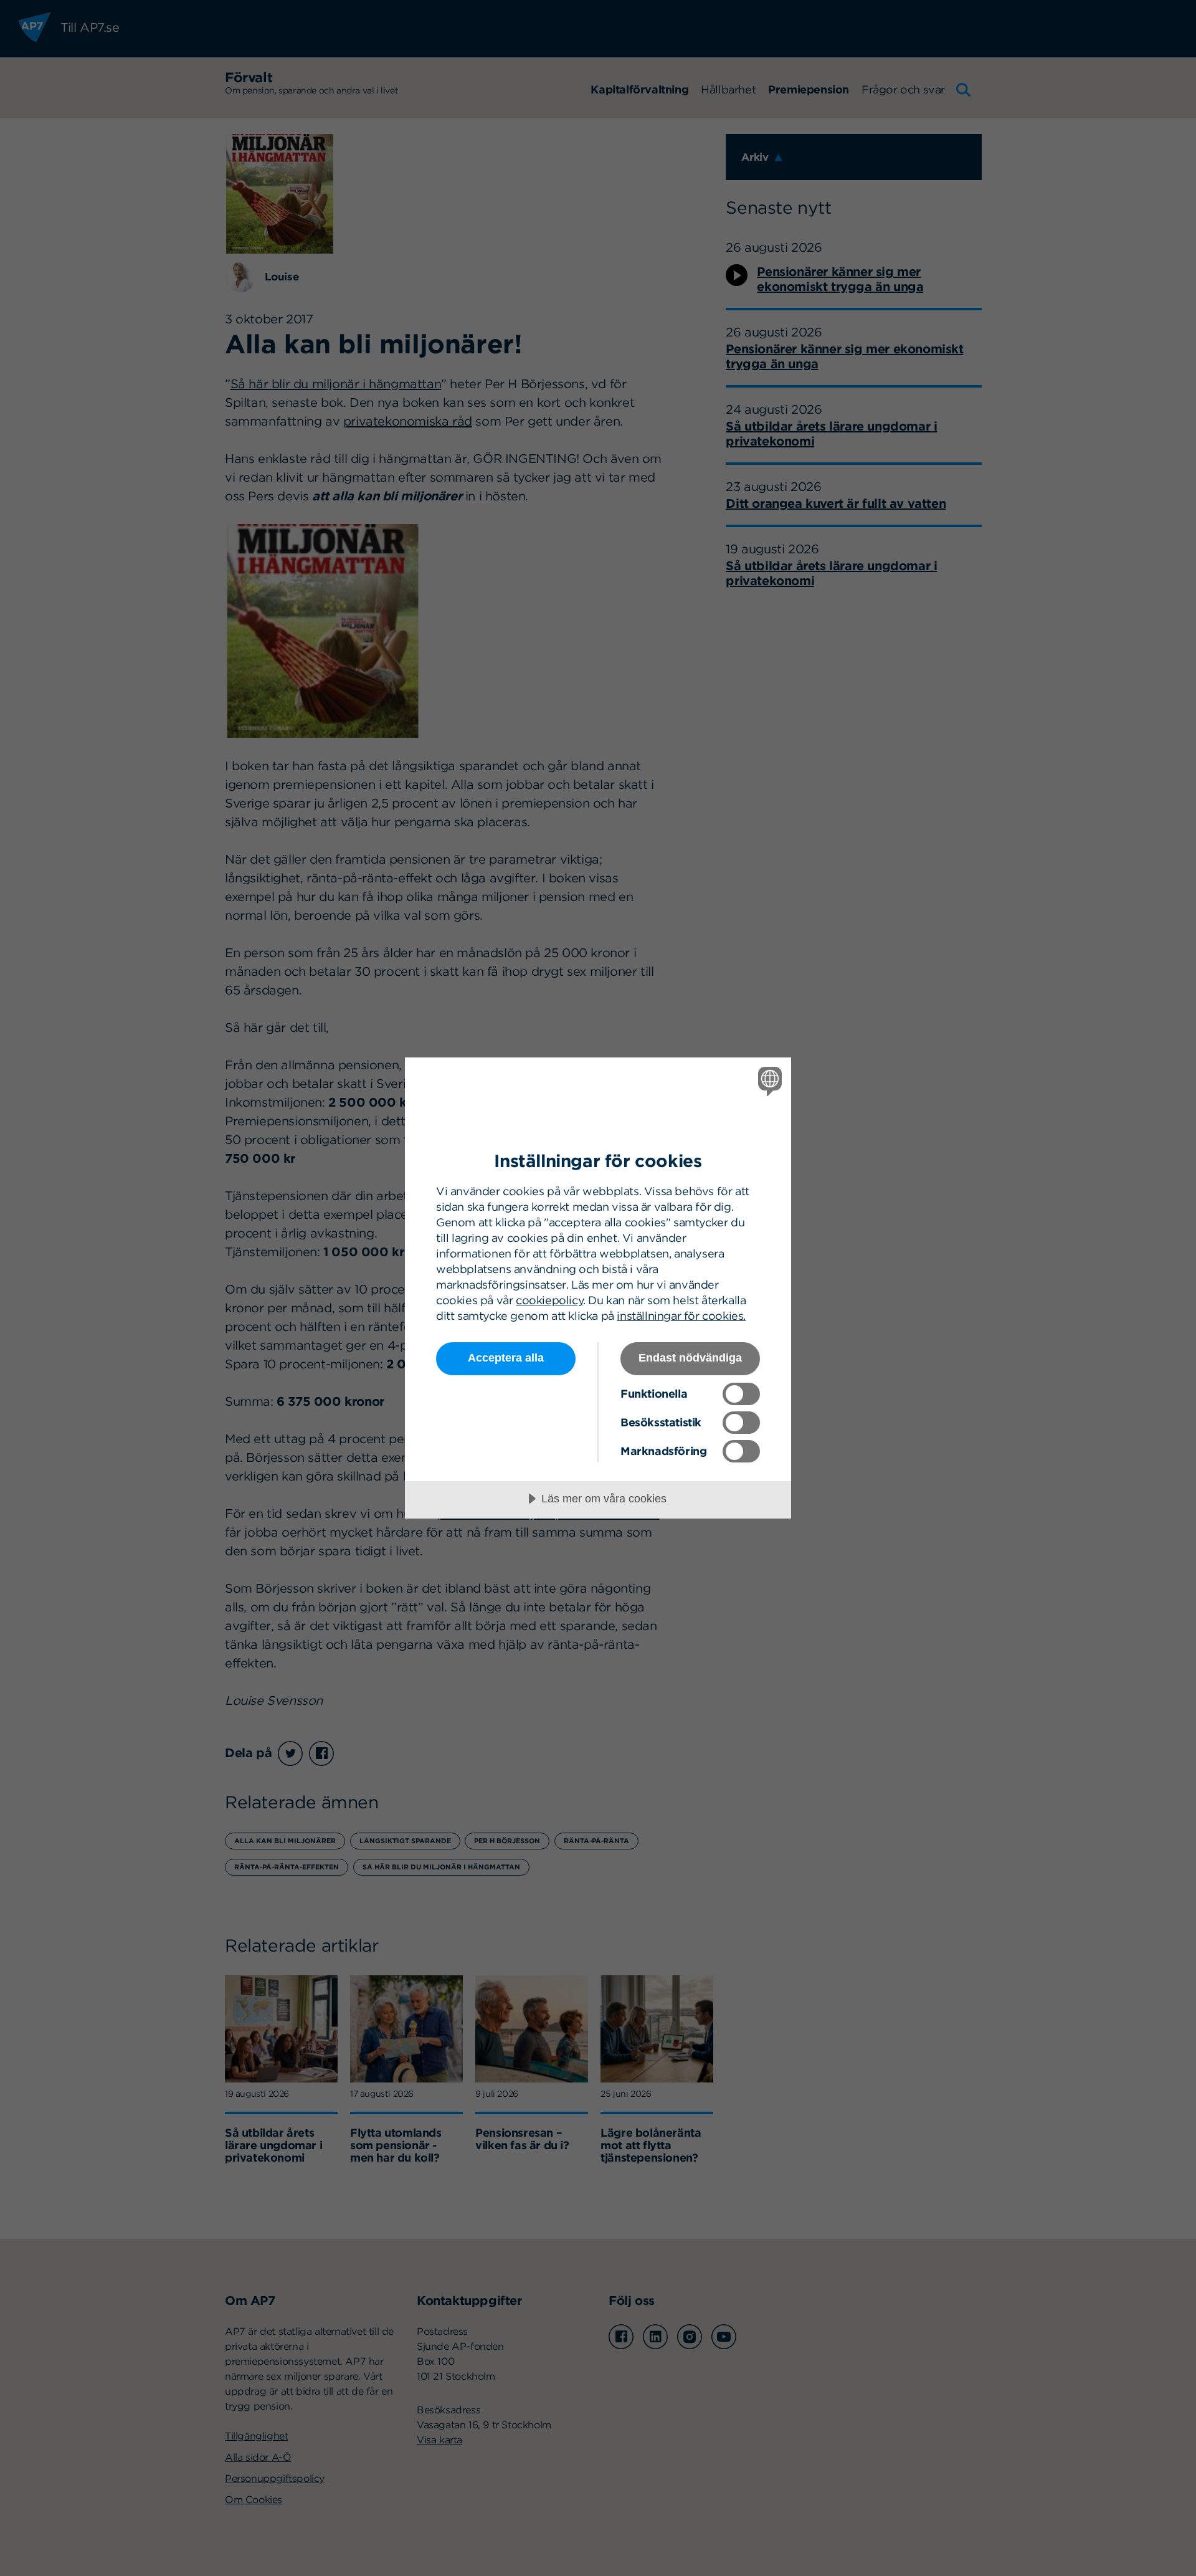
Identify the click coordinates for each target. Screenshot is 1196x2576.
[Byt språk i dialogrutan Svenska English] (768, 1081)
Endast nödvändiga (690, 1358)
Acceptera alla (506, 1358)
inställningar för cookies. (681, 1316)
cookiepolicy (549, 1300)
